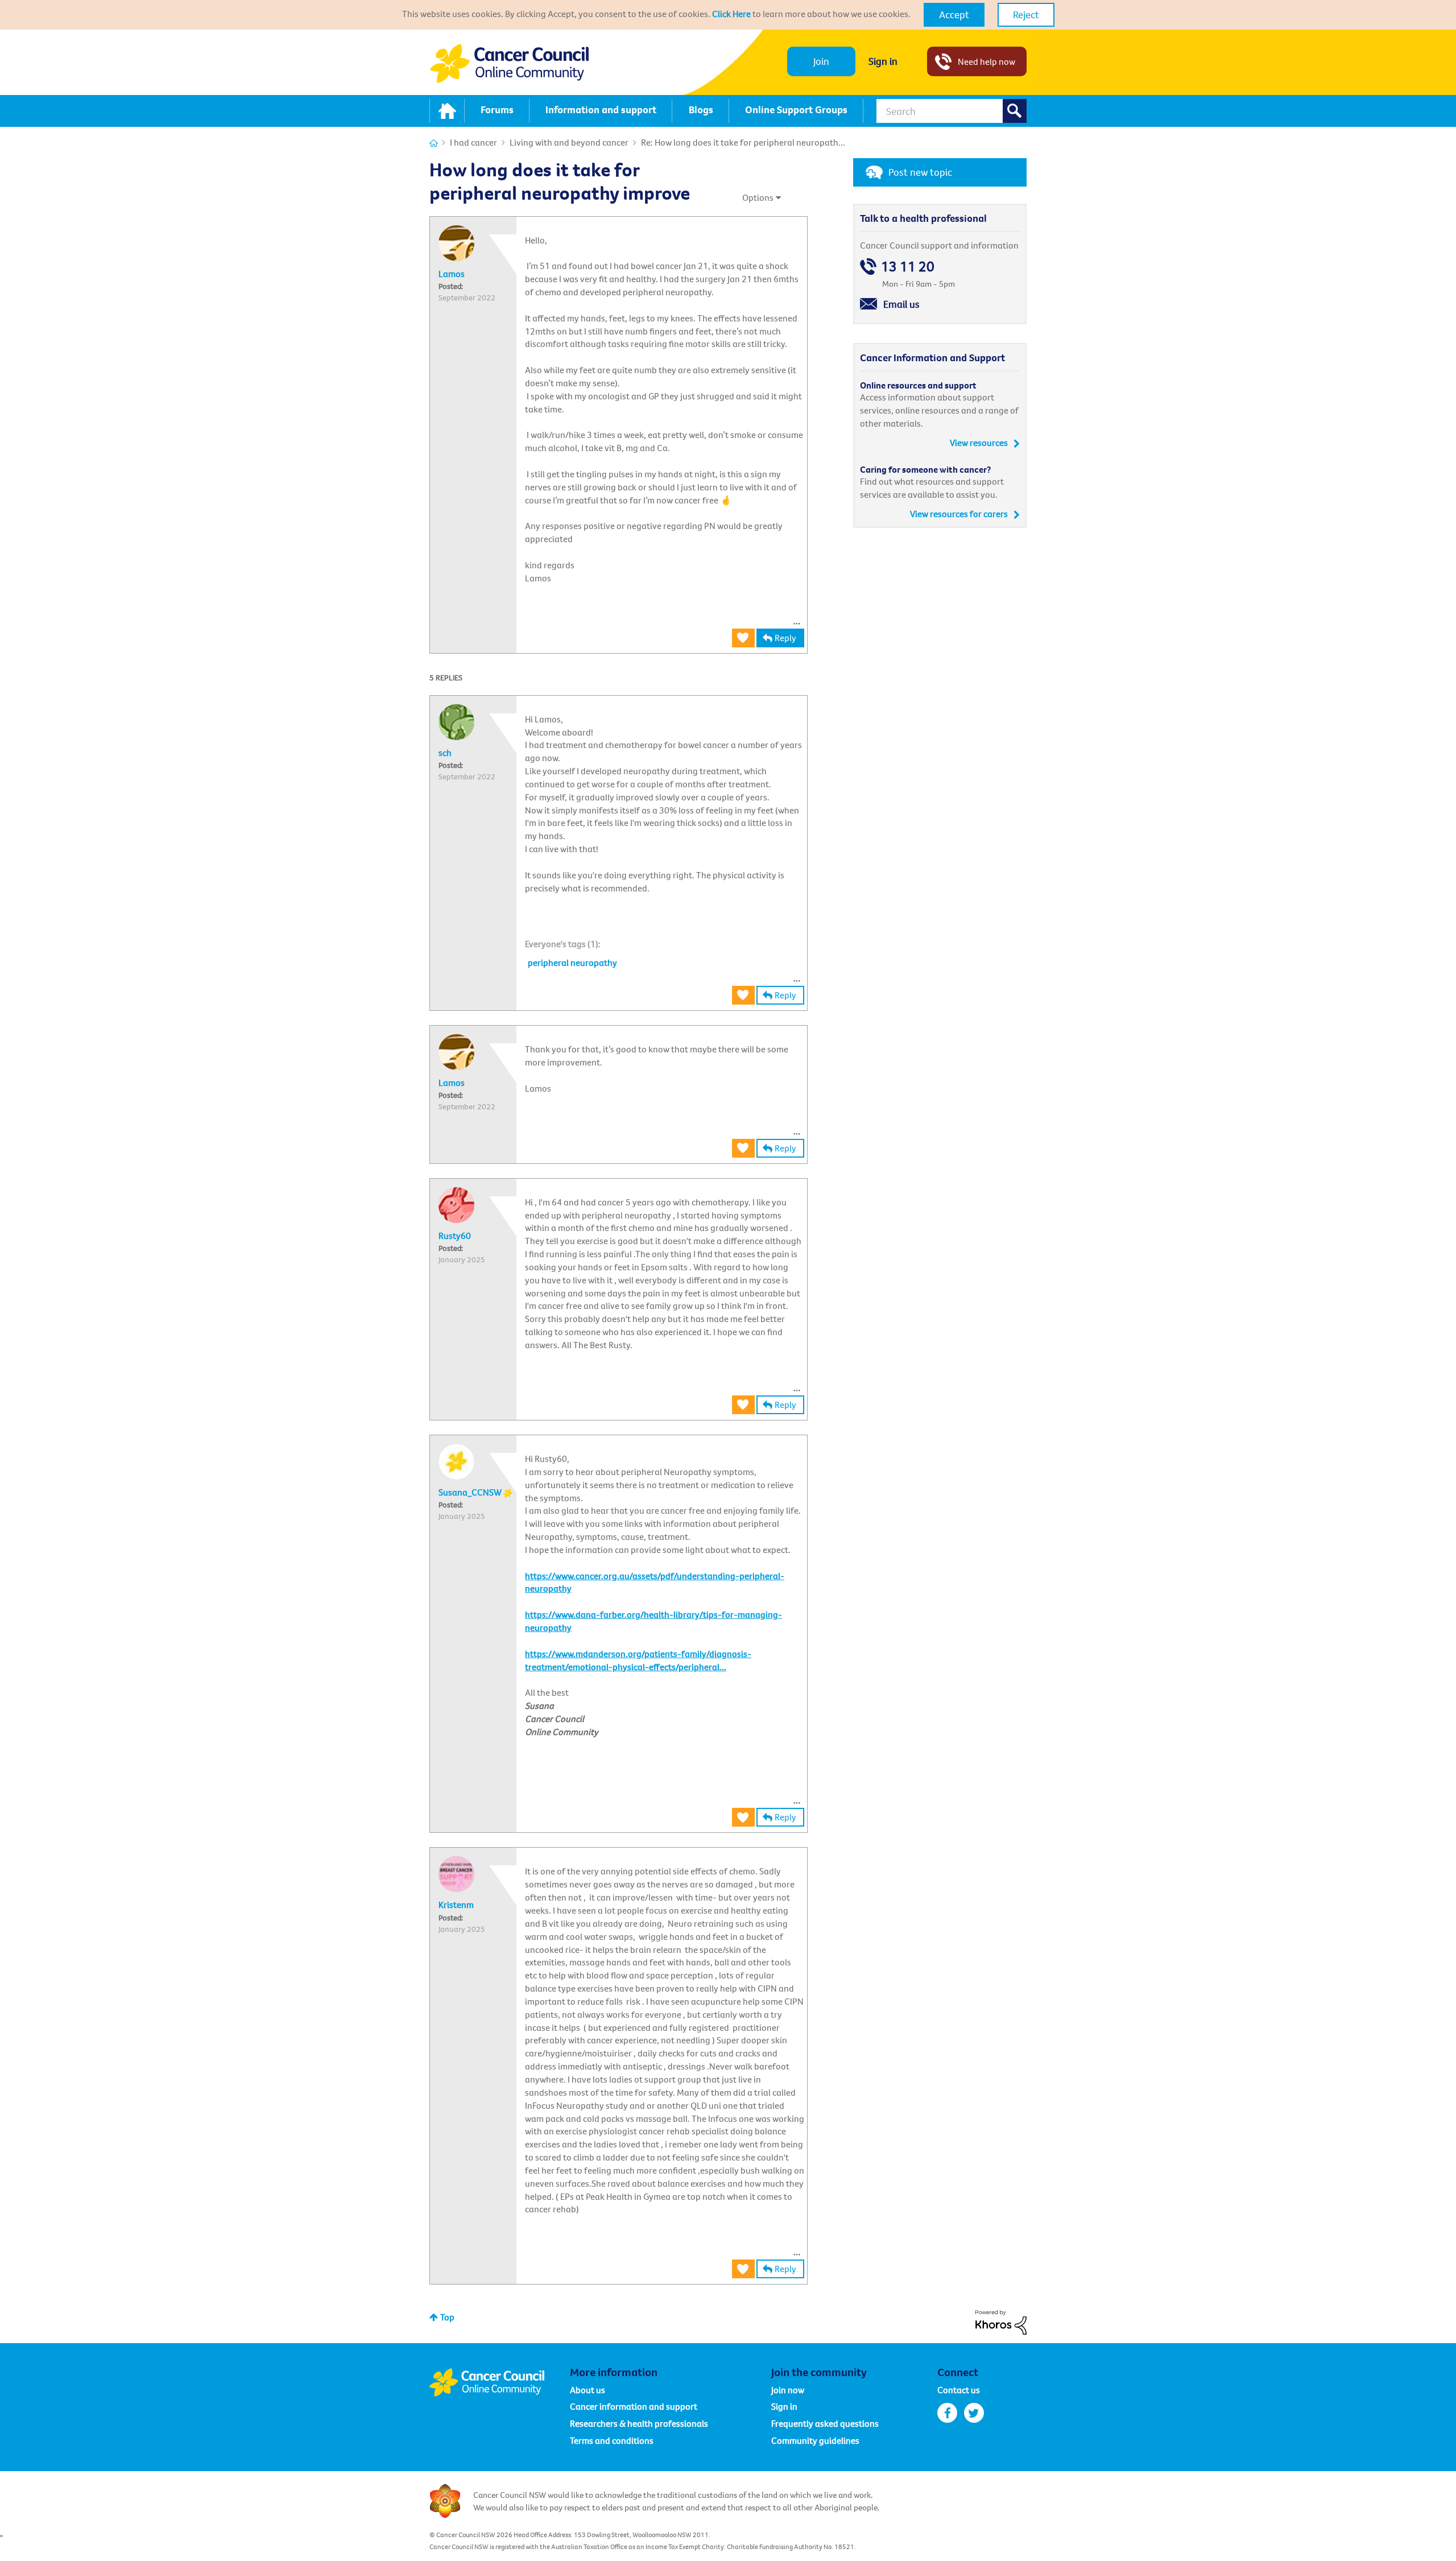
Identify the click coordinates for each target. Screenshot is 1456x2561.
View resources (979, 443)
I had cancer (473, 142)
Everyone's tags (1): (563, 944)
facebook (947, 2413)
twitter (974, 2413)
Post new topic (920, 172)
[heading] (563, 944)
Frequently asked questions (825, 2423)
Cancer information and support (634, 2406)
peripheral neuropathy (572, 963)
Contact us (959, 2390)
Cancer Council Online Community (499, 2382)
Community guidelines (815, 2440)
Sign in (883, 61)
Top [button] (447, 2317)
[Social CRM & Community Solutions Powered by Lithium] (1001, 2322)
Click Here (731, 14)
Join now (788, 2390)
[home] (447, 111)
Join (821, 61)
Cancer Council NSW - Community (509, 63)
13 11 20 (908, 267)
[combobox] (952, 111)
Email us (901, 304)
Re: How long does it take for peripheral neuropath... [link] (743, 142)
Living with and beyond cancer (569, 142)
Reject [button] (1026, 15)
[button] (954, 15)
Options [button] (758, 197)
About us (588, 2390)
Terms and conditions (612, 2440)
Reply (785, 638)
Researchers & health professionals (639, 2423)
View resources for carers (959, 514)
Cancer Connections (434, 143)
